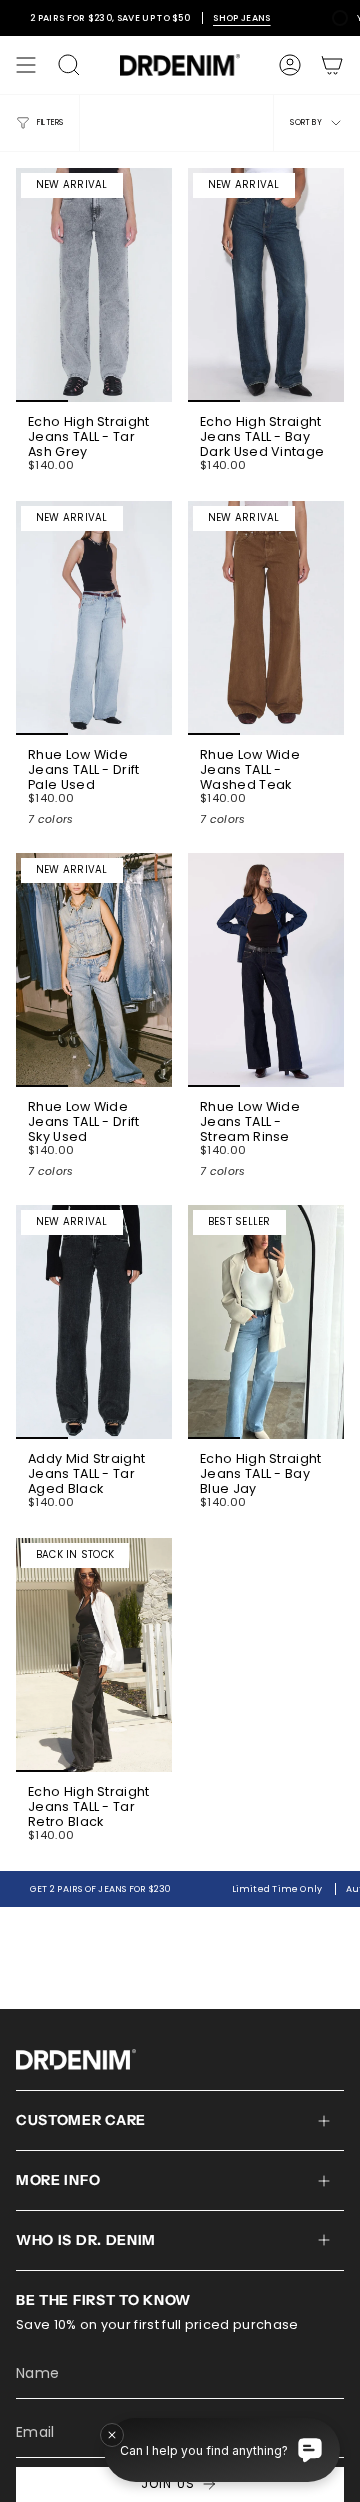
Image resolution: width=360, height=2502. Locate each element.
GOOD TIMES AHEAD (179, 1366)
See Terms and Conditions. (180, 1442)
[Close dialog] (346, 1019)
